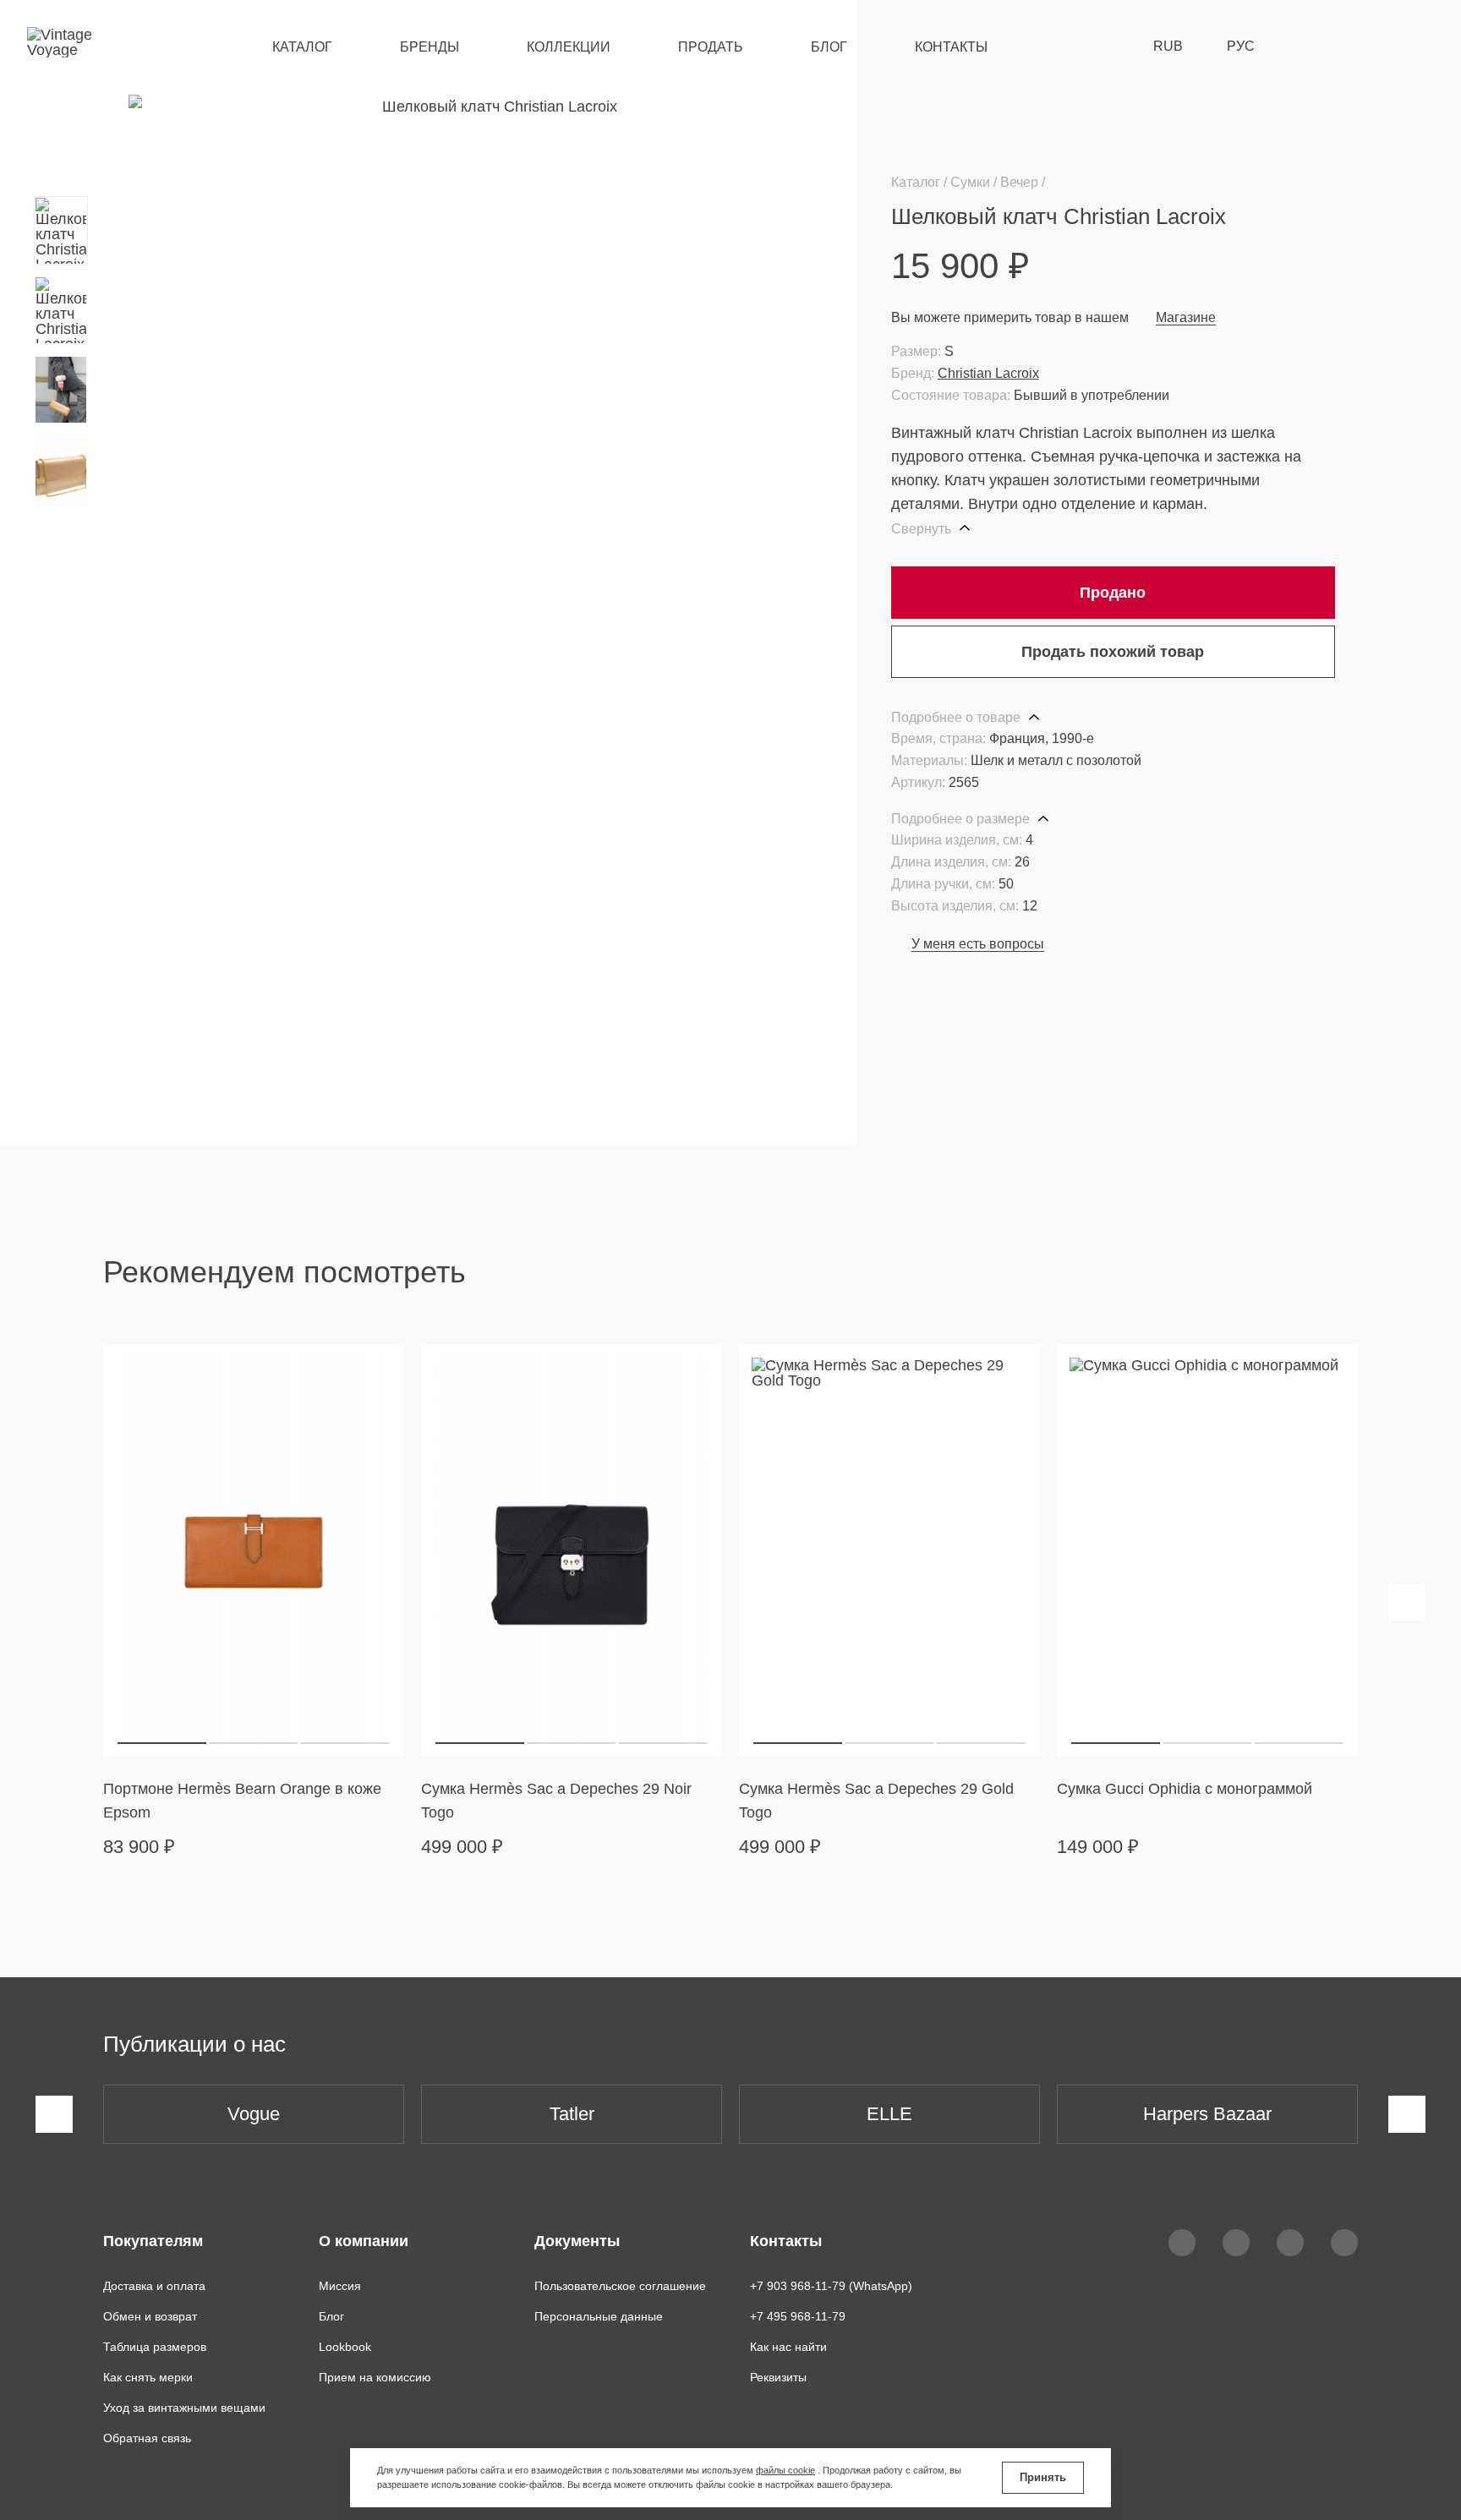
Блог (829, 47)
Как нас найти (788, 2347)
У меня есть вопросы (978, 944)
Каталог (302, 47)
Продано (1113, 593)
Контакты (951, 47)
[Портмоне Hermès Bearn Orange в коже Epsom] (254, 1550)
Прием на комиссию (375, 2377)
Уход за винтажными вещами (184, 2408)
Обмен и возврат (150, 2316)
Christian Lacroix (988, 373)
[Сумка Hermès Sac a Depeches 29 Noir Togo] (572, 1550)
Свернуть (923, 529)
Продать (711, 47)
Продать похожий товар (1113, 652)
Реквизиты (778, 2377)
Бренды (430, 47)
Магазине (1186, 317)
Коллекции (569, 47)
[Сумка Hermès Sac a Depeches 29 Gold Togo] (889, 1550)
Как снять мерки (148, 2377)
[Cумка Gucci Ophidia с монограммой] (1207, 1550)
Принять (1043, 2477)
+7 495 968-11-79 (798, 2316)
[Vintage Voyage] (66, 46)
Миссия (340, 2286)
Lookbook (345, 2347)
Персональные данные (599, 2316)
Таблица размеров (155, 2347)
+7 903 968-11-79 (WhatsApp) (831, 2286)
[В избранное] (1325, 216)
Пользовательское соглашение (620, 2286)
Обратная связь (147, 2438)
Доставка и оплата (154, 2286)
